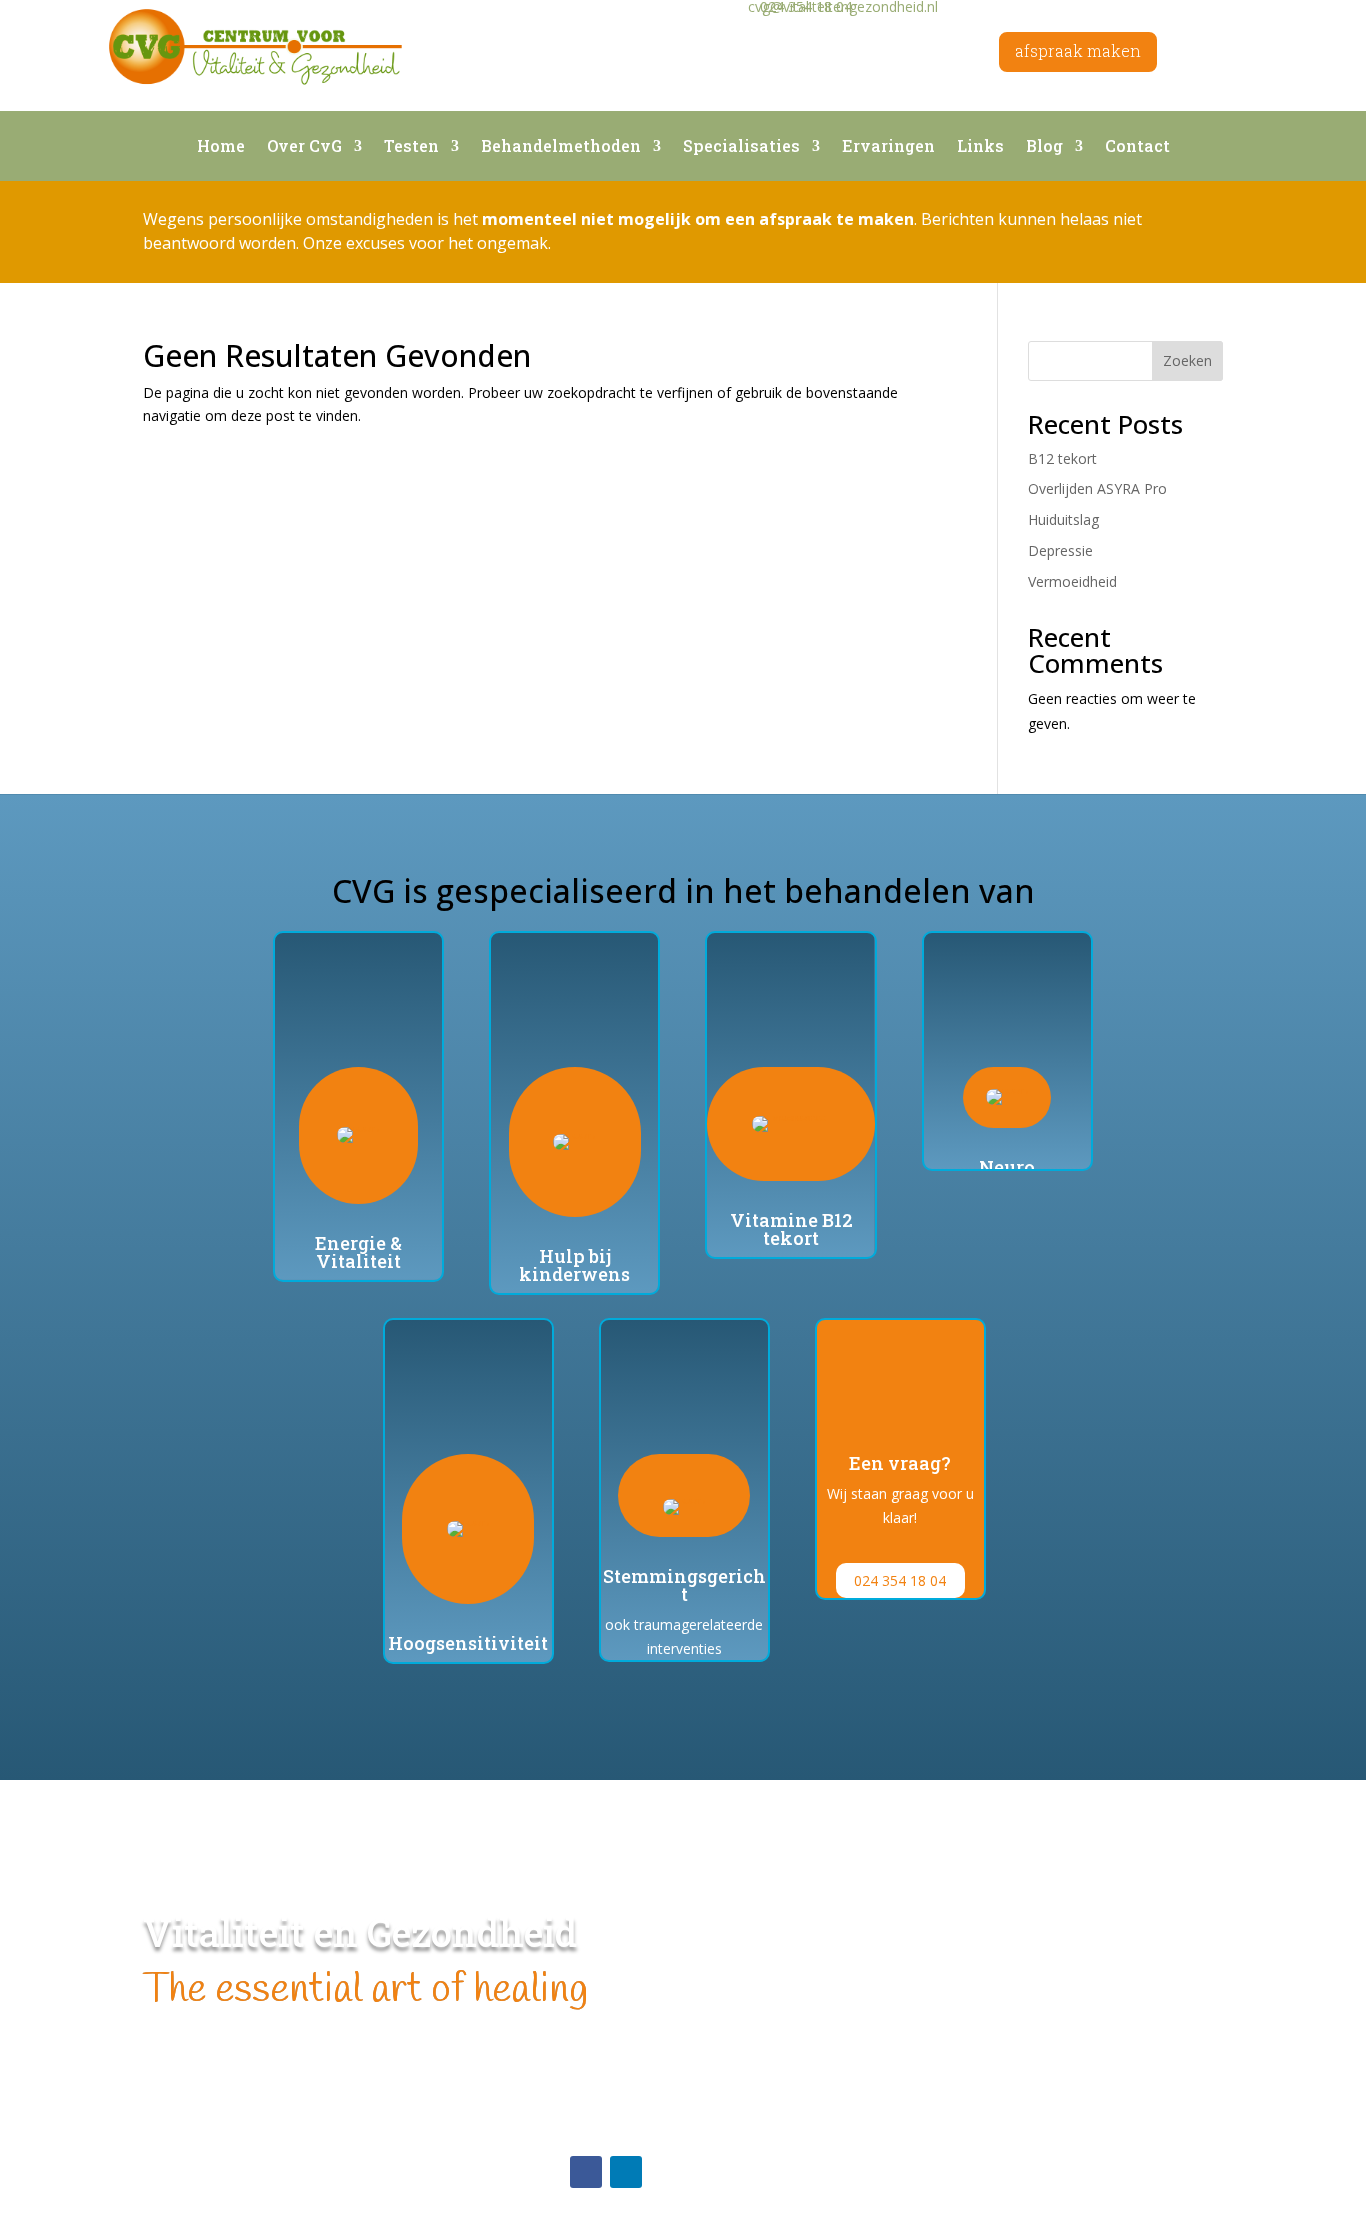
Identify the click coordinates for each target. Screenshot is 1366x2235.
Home (221, 147)
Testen (411, 147)
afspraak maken (1078, 50)
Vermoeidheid (1072, 581)
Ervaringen (888, 147)
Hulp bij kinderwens (574, 1265)
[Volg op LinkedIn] (626, 2172)
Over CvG (304, 147)
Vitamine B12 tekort (791, 1229)
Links (980, 147)
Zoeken (1187, 360)
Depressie (1060, 550)
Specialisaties (741, 147)
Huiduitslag (1063, 519)
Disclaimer (604, 2092)
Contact (1137, 147)
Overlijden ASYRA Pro (1097, 488)
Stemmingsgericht (684, 1585)
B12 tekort (1062, 458)
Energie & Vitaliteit (358, 1252)
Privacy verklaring (626, 2115)
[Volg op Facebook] (586, 2172)
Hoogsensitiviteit (468, 1643)
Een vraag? (900, 1463)
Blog (1044, 147)
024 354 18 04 (900, 1580)
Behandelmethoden (561, 147)
